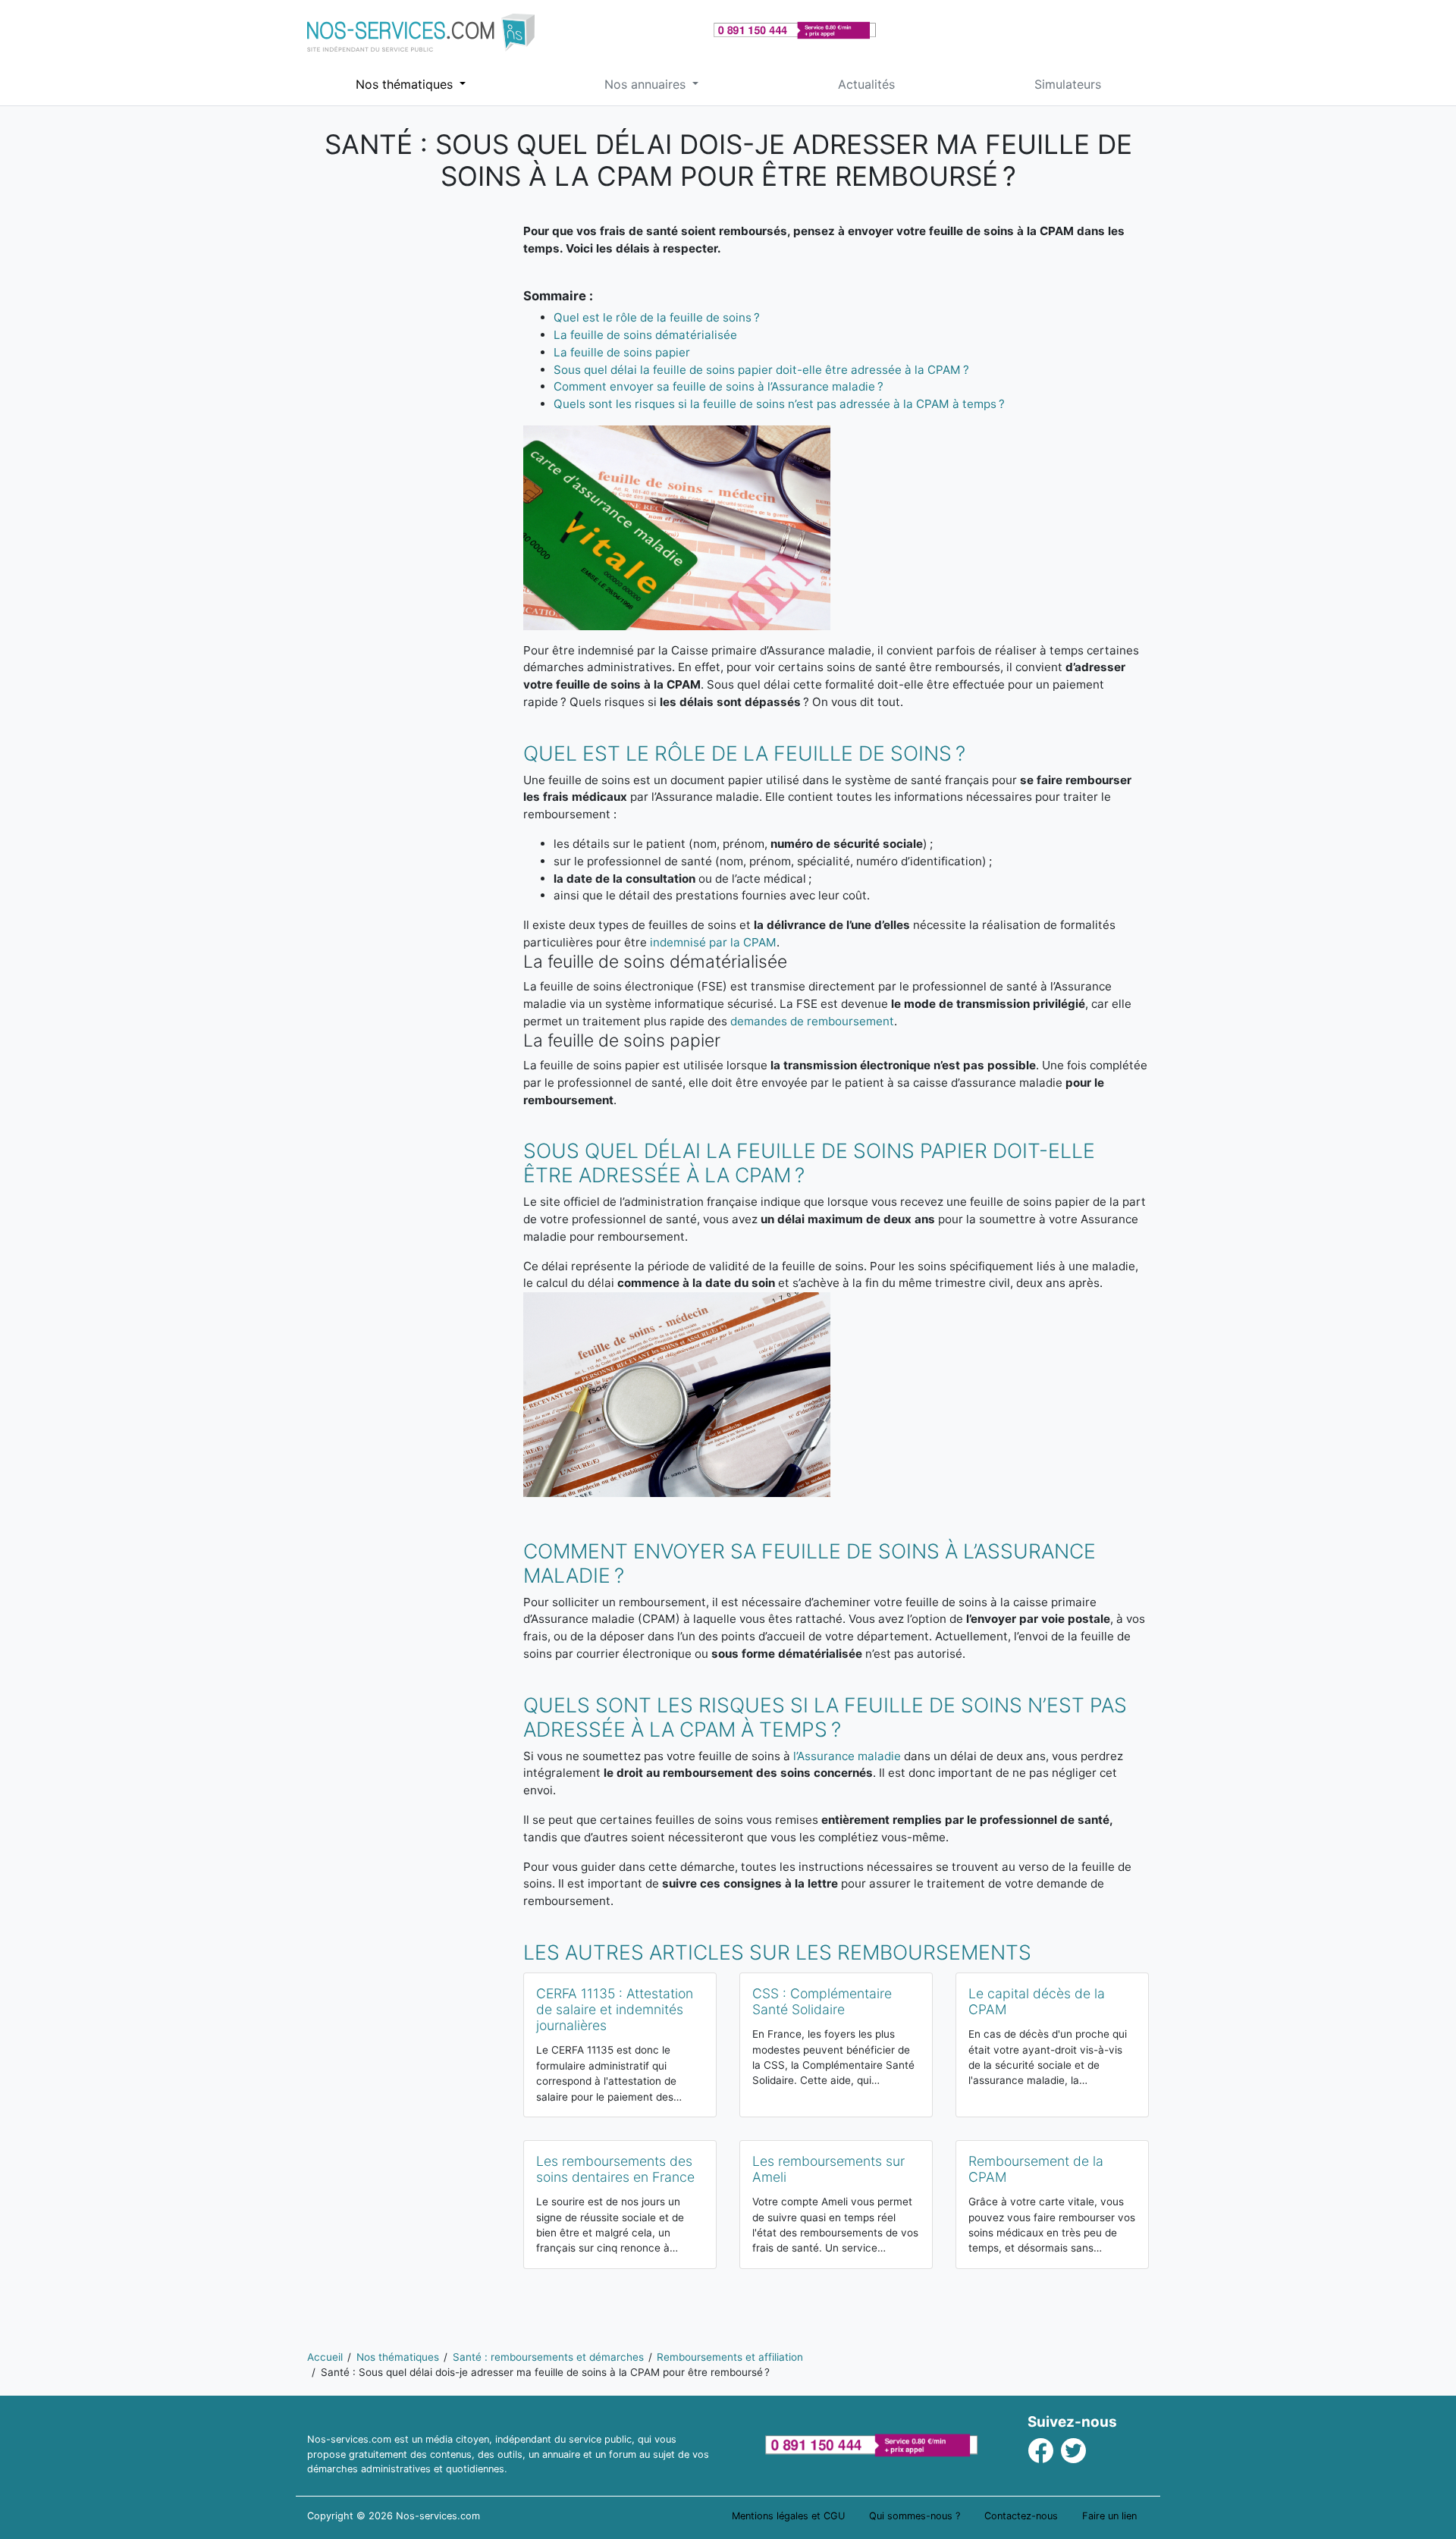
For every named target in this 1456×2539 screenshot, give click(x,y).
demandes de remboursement (812, 1021)
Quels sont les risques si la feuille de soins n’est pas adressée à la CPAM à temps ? (779, 404)
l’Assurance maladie (847, 1756)
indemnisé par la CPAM (713, 942)
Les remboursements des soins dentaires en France (615, 2169)
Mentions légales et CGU (788, 2516)
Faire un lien (1109, 2516)
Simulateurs (1068, 84)
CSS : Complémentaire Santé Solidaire (822, 2001)
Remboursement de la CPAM (1036, 2169)
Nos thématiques (406, 84)
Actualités (866, 84)
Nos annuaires (647, 84)
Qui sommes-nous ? (915, 2516)
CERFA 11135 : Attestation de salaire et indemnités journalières (615, 2009)
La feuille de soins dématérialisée (645, 335)
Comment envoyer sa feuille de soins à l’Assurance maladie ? (719, 386)
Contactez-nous (1021, 2516)
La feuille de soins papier (622, 352)
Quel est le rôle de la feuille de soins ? (657, 317)
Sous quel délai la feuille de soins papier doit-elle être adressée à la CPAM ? (761, 370)
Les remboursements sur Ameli (828, 2169)
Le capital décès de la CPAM (1037, 2001)
